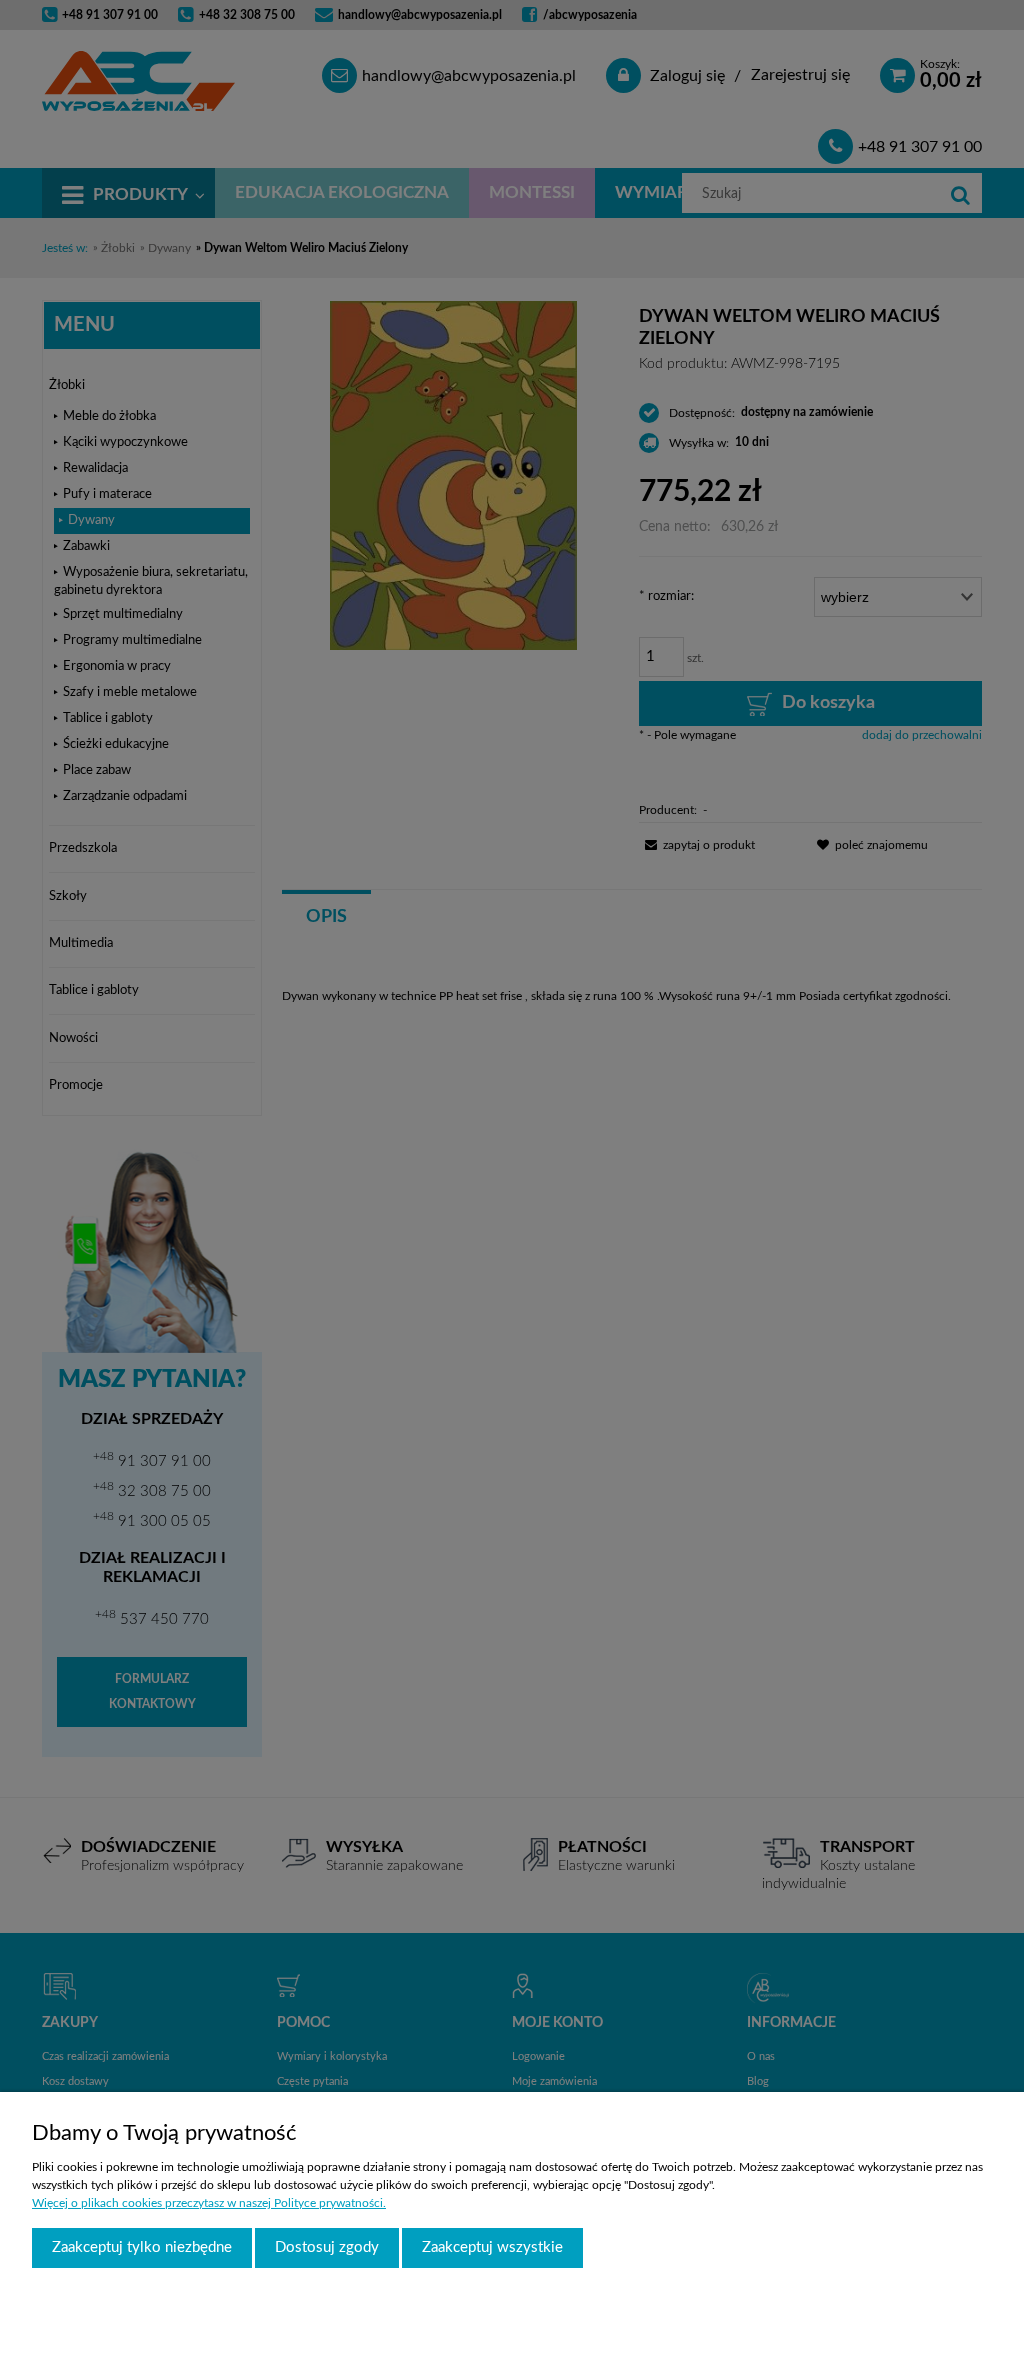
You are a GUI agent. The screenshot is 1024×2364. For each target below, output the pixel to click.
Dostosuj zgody (327, 2247)
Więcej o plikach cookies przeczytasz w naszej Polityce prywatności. (209, 2203)
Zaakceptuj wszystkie (492, 2247)
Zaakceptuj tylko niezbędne (142, 2247)
